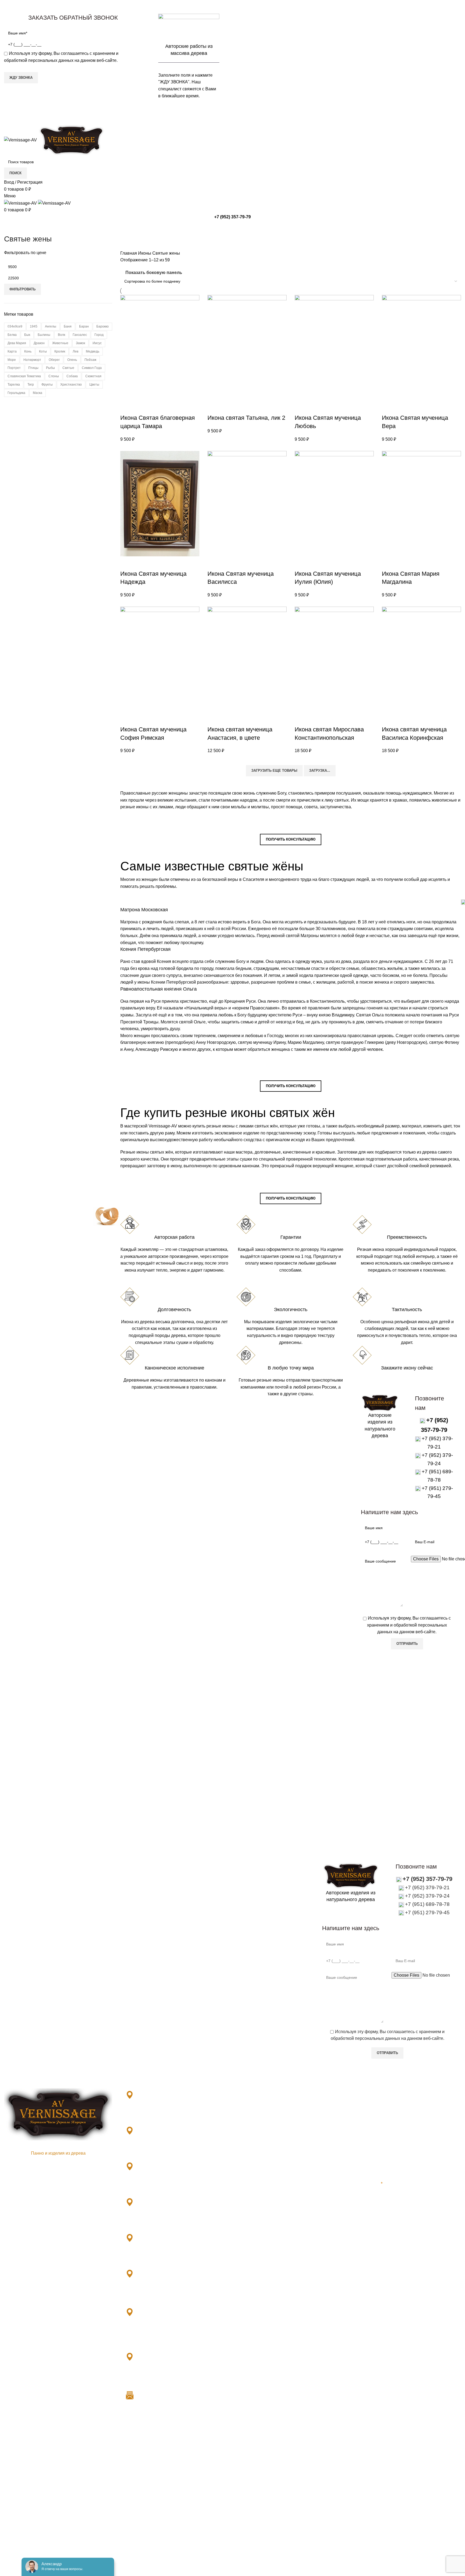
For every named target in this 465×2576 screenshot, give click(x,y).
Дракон (39, 343)
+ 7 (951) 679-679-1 (149, 2338)
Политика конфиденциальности (384, 2125)
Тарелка (14, 385)
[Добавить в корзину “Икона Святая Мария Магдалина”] (389, 563)
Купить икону (291, 1072)
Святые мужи (250, 2183)
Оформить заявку (380, 1383)
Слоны (54, 376)
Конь (28, 351)
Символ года (92, 368)
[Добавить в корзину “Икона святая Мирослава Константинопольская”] (301, 719)
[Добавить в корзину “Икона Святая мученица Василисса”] (214, 563)
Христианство (71, 385)
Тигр (31, 385)
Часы (242, 2273)
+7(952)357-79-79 (275, 2345)
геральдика (16, 393)
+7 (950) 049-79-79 (148, 2293)
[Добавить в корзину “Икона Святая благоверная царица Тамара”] (127, 407)
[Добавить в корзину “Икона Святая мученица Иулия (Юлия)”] (301, 563)
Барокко (103, 326)
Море (12, 360)
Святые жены (250, 2173)
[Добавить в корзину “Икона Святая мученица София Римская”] (127, 719)
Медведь (93, 351)
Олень (72, 360)
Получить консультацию (291, 839)
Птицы (33, 368)
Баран (84, 326)
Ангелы (51, 326)
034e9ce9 (15, 326)
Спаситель (247, 2203)
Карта (12, 351)
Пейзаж (90, 360)
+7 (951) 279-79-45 (427, 1913)
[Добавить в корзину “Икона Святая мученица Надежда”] (127, 563)
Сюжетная (93, 376)
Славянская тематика (24, 376)
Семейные (247, 2193)
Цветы (94, 385)
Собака (72, 376)
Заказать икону (291, 825)
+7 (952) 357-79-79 (232, 114)
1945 (34, 326)
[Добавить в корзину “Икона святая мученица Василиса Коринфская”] (389, 719)
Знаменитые (249, 2153)
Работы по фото (253, 2233)
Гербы (243, 2243)
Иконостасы (249, 2123)
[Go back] (11, 227)
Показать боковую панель (154, 273)
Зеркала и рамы (253, 2113)
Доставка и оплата (371, 2102)
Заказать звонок (233, 10)
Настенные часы (253, 2294)
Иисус (97, 343)
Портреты (246, 2263)
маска (38, 393)
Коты (43, 351)
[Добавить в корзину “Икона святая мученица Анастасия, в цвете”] (214, 719)
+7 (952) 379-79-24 (427, 1896)
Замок (80, 343)
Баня (68, 326)
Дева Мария (17, 343)
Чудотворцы (249, 2213)
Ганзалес (80, 335)
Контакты (362, 2114)
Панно (243, 2223)
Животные (60, 343)
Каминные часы (252, 2283)
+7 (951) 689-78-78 (427, 1904)
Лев (75, 351)
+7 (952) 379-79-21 (427, 1887)
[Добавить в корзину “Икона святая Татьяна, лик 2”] (214, 407)
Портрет (14, 368)
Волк (61, 335)
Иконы (145, 253)
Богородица (249, 2143)
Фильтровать (22, 289)
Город (99, 335)
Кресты (244, 2163)
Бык (27, 335)
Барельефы (248, 2102)
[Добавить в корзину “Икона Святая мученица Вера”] (389, 407)
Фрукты (47, 385)
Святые (68, 368)
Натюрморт (32, 360)
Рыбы (50, 368)
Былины (44, 335)
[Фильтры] (7, 2437)
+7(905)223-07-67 (323, 2345)
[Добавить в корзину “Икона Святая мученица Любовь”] (301, 407)
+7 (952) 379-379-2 (148, 2376)
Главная (129, 253)
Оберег (54, 360)
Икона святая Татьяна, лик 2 (246, 418)
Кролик (60, 351)
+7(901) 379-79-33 (147, 2114)
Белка (12, 335)
